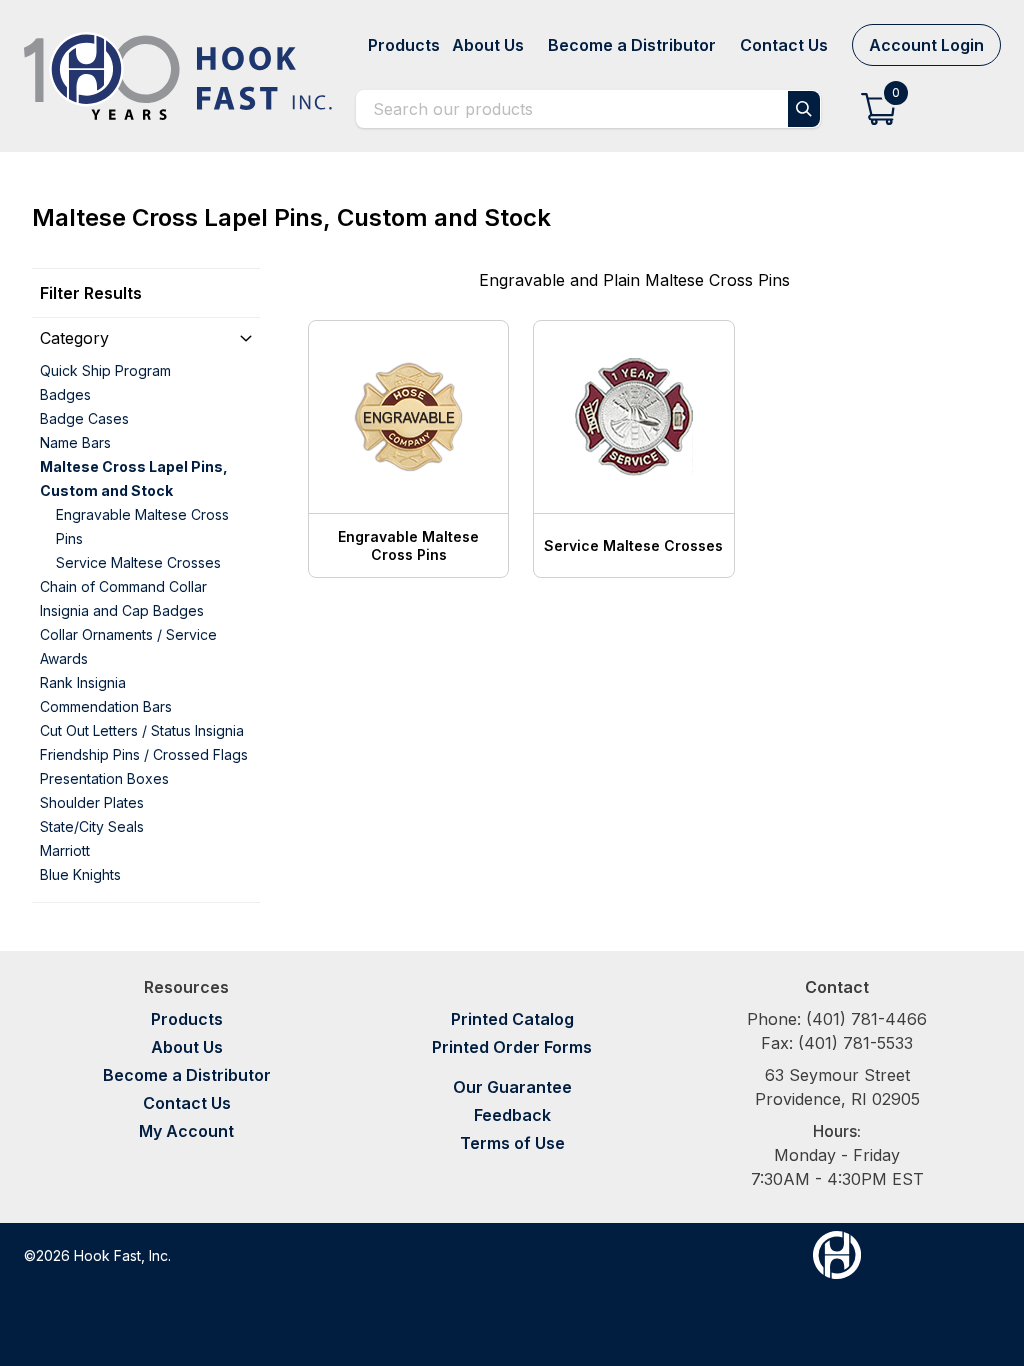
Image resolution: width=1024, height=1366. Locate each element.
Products (187, 1019)
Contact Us (187, 1103)
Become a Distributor (187, 1075)
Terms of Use (512, 1143)
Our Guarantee (512, 1087)
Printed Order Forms (512, 1047)
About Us (187, 1047)
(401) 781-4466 (866, 1019)
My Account (186, 1131)
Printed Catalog (512, 1019)
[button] (878, 109)
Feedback (512, 1115)
